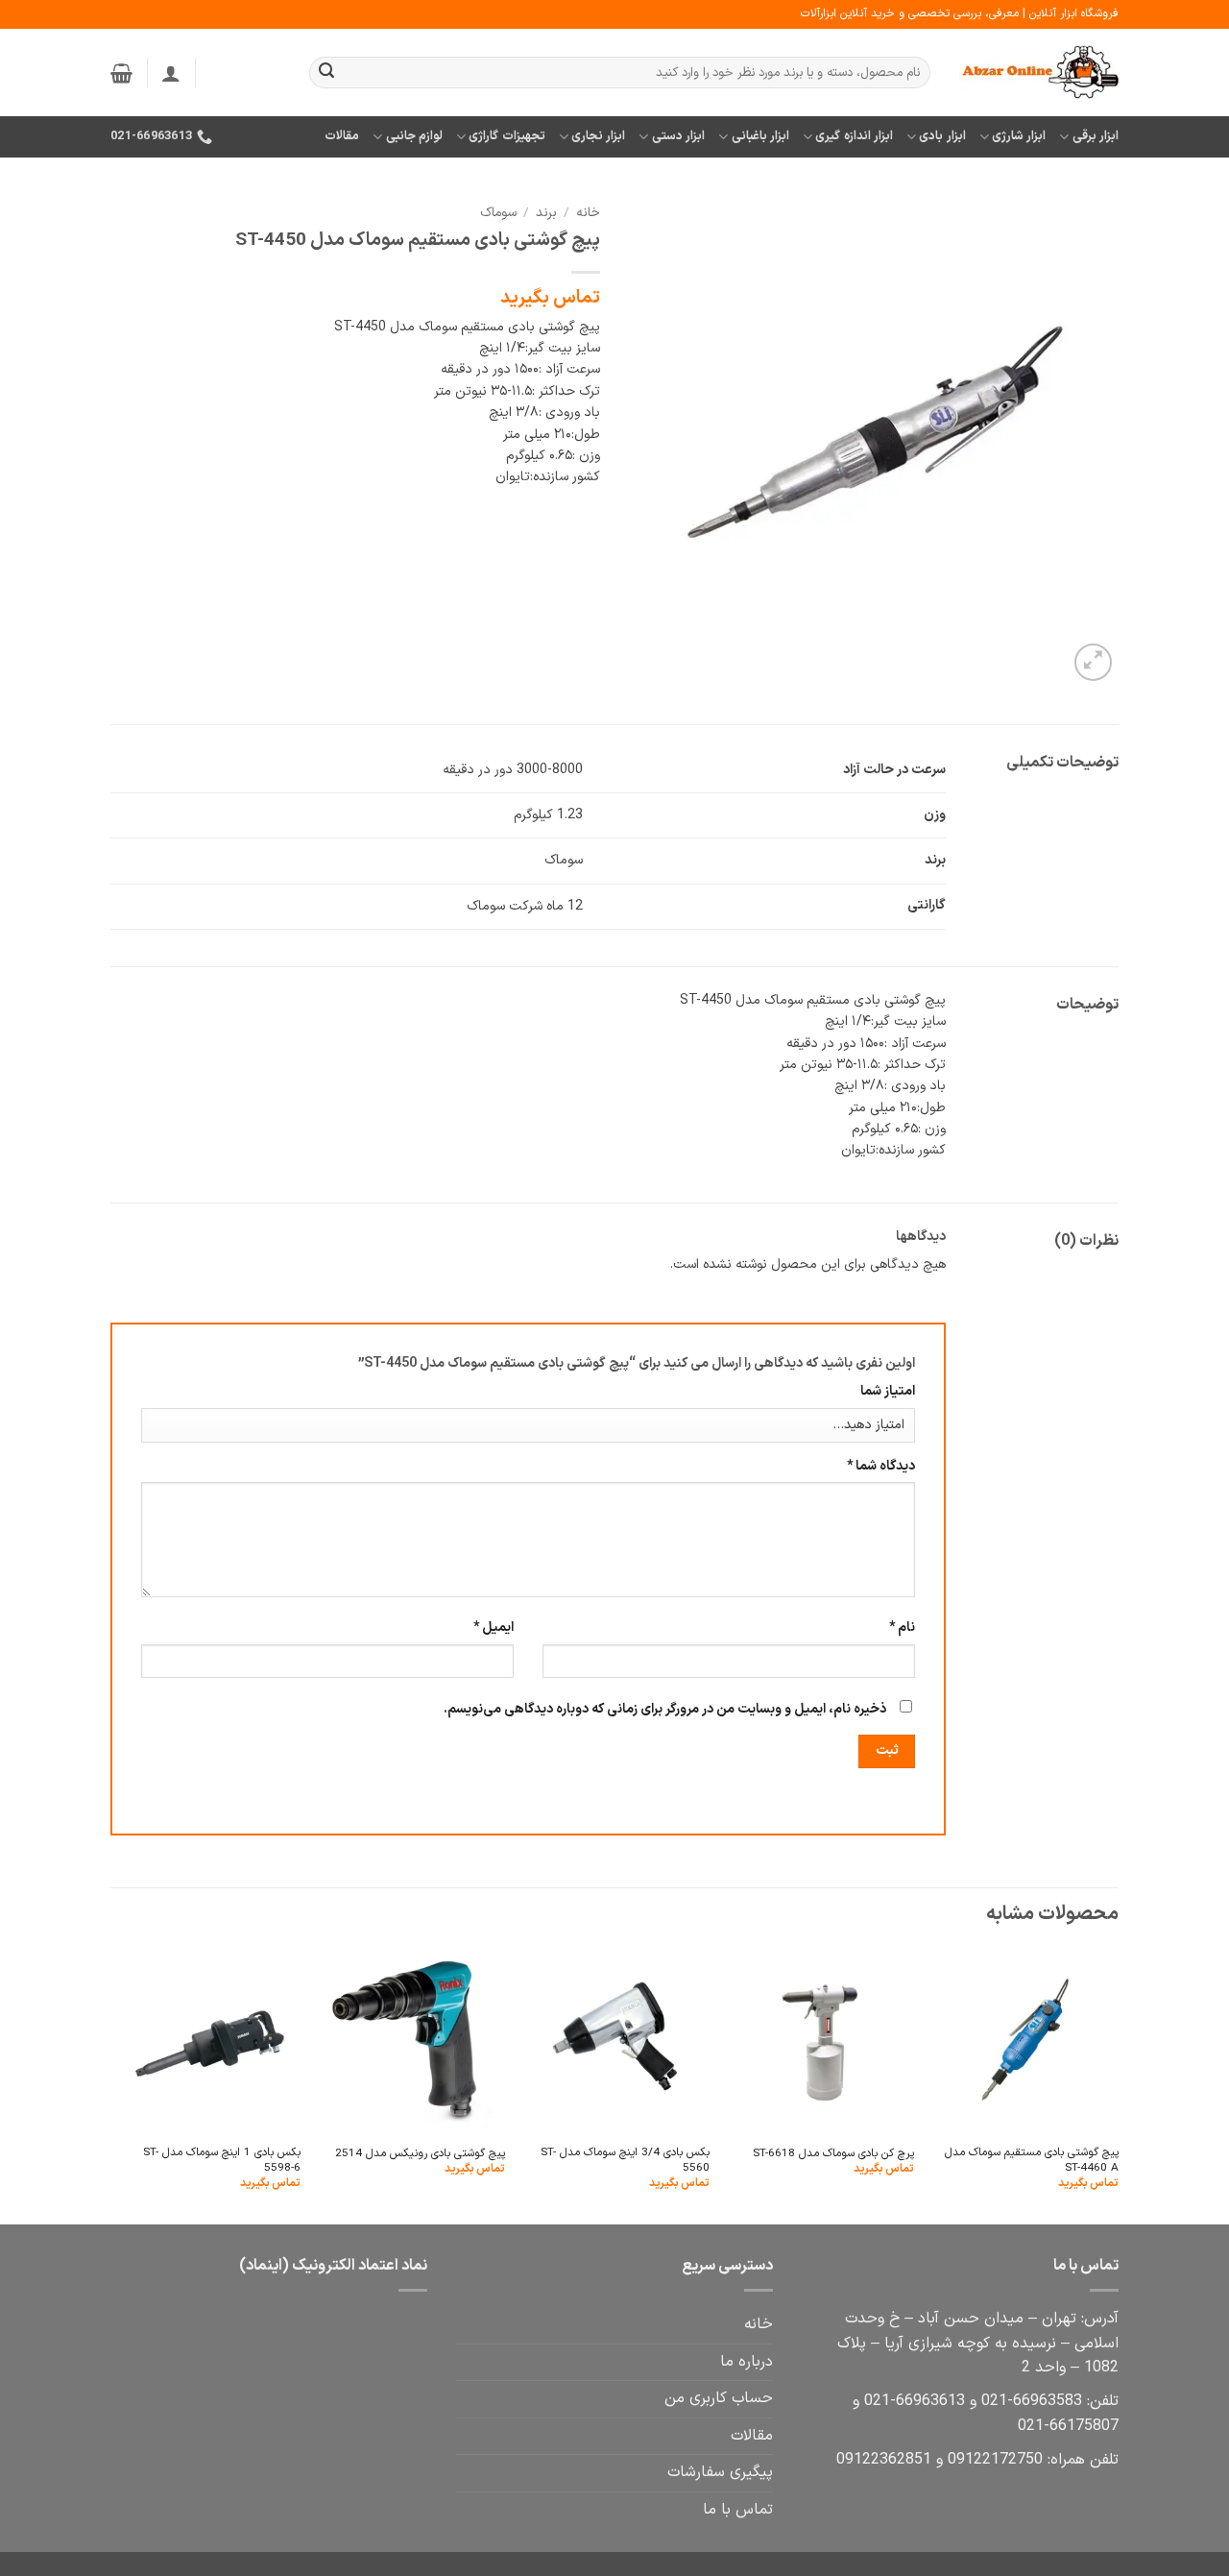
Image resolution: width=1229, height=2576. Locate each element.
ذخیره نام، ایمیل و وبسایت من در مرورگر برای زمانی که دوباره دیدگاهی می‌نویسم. (665, 1709)
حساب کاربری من (719, 2398)
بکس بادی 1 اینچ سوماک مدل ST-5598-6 (222, 2161)
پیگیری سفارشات (720, 2472)
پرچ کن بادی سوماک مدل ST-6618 (833, 2154)
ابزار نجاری (598, 136)
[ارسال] (326, 73)
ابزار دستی (678, 136)
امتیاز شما (888, 1391)
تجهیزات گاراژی (506, 136)
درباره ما (747, 2362)
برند (546, 213)
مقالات (342, 136)
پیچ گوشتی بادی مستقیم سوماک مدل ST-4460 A (1032, 2161)
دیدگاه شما (881, 1466)
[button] (171, 73)
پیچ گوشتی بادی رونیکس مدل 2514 (420, 2154)
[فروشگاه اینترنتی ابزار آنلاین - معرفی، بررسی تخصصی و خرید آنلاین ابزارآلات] (1039, 73)
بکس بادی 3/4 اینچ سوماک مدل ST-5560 (625, 2161)
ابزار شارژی (1019, 136)
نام (902, 1628)
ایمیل (494, 1628)
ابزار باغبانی (760, 136)
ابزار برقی (1096, 136)
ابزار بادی (942, 136)
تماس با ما (738, 2510)
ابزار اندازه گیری (854, 136)
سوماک (498, 213)
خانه (588, 213)
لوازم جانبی (414, 136)
